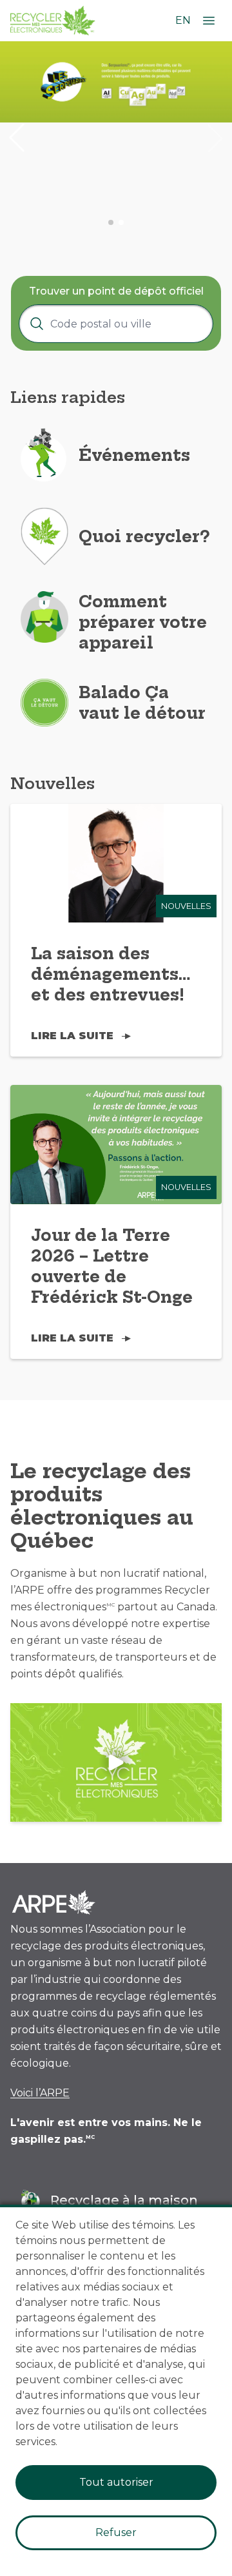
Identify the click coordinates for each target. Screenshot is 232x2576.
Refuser (116, 2532)
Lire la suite (72, 1036)
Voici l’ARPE (40, 2093)
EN (183, 20)
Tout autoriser (116, 2482)
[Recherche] (37, 324)
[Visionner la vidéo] (116, 1763)
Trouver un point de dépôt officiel (116, 291)
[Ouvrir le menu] (209, 21)
